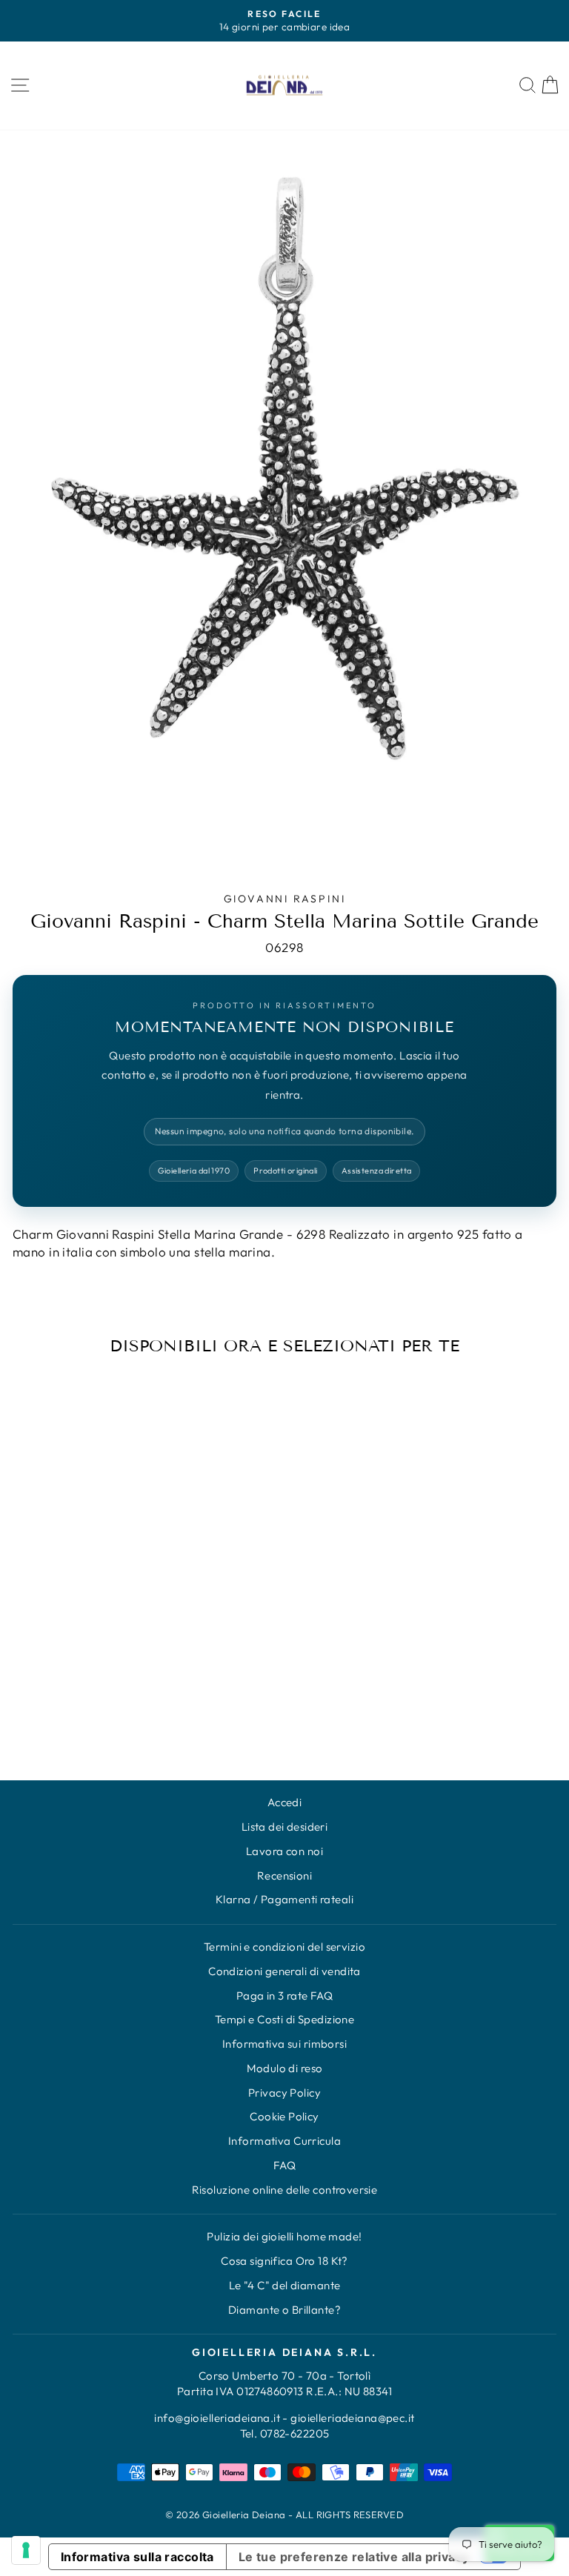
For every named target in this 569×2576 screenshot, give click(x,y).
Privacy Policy (284, 2093)
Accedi (285, 1802)
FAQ (284, 2165)
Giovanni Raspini (285, 899)
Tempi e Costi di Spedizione (284, 2019)
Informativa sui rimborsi (284, 2044)
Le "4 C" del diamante (285, 2285)
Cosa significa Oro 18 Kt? (284, 2261)
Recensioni (284, 1876)
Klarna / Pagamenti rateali (284, 1899)
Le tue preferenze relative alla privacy (354, 2557)
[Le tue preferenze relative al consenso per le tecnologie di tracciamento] (26, 2550)
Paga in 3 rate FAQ (285, 1996)
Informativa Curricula (284, 2141)
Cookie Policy (284, 2116)
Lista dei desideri (285, 1827)
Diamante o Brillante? (284, 2310)
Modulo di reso (285, 2068)
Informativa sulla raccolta (137, 2557)
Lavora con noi (284, 1851)
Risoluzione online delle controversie (285, 2190)
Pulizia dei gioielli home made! (284, 2236)
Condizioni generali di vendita (284, 1971)
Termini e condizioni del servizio (284, 1947)
